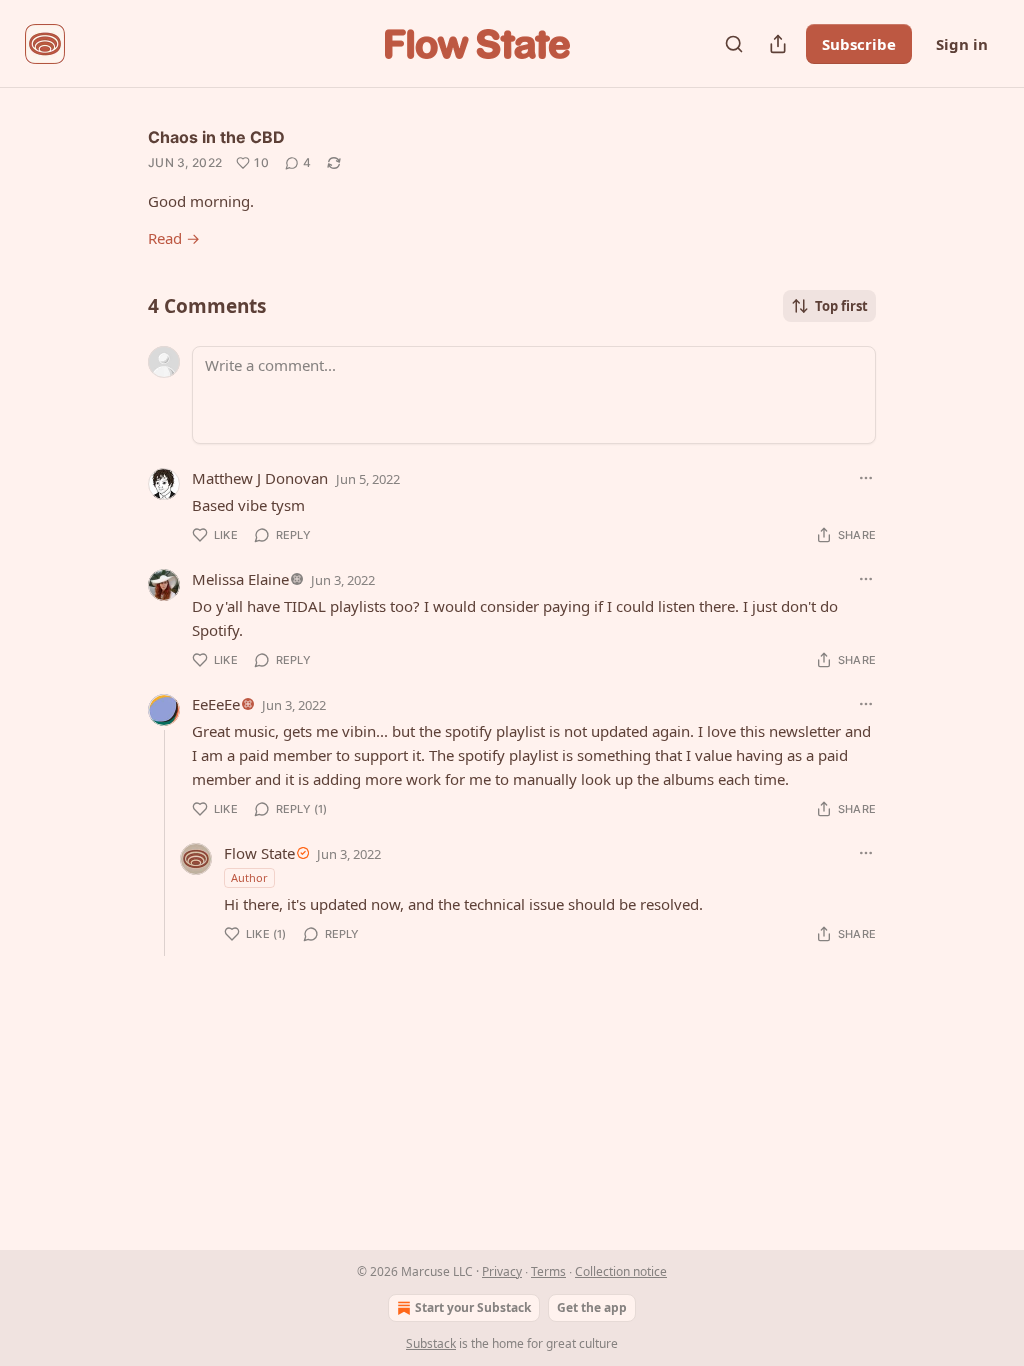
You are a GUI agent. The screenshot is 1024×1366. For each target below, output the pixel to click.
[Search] (734, 44)
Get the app (592, 1307)
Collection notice (621, 1271)
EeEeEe (216, 704)
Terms (548, 1271)
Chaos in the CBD (216, 137)
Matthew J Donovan (260, 478)
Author (249, 877)
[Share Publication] (778, 44)
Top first (841, 306)
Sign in (962, 44)
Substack (431, 1343)
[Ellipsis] (866, 478)
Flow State (259, 853)
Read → (174, 238)
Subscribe (859, 44)
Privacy (502, 1271)
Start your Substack (473, 1307)
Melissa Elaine (240, 579)
